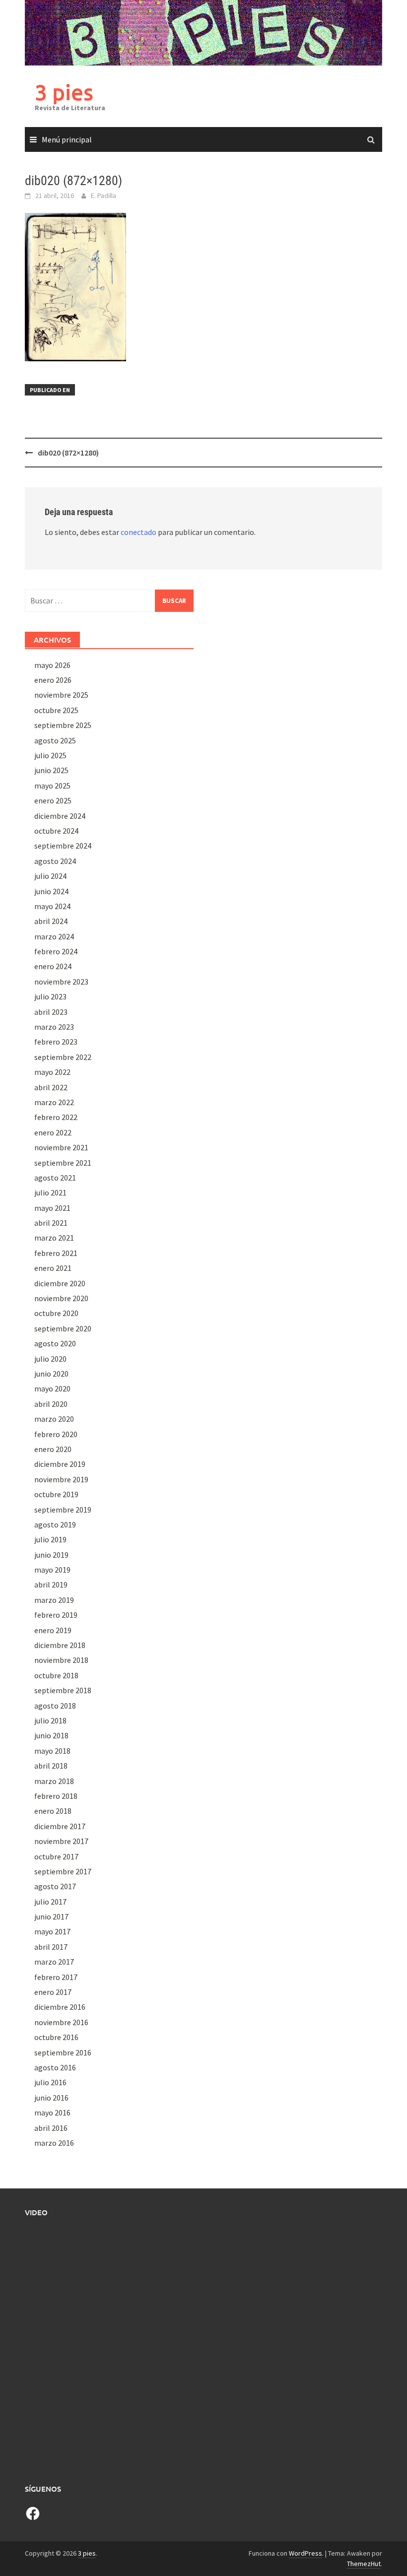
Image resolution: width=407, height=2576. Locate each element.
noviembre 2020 (61, 1298)
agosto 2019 (55, 1524)
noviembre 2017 (61, 1841)
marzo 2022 (54, 1102)
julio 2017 (50, 1902)
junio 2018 (51, 1735)
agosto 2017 (55, 1886)
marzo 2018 (54, 1781)
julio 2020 (50, 1359)
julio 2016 (50, 2082)
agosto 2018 (55, 1706)
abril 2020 (51, 1404)
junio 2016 (51, 2098)
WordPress (305, 2553)
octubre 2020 (56, 1313)
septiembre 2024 (63, 846)
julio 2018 (50, 1720)
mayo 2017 (52, 1931)
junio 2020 (51, 1374)
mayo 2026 (52, 665)
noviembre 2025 (61, 695)
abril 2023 (51, 1012)
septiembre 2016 (63, 2052)
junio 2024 (51, 891)
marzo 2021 (54, 1238)
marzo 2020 (54, 1419)
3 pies (64, 92)
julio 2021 (50, 1192)
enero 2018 (53, 1811)
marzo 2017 (54, 1962)
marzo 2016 (54, 2143)
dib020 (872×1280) (68, 453)
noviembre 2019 (61, 1479)
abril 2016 (51, 2128)
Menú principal (67, 139)
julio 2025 (50, 755)
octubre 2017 (56, 1856)
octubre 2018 (56, 1675)
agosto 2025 (55, 740)
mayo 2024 (52, 906)
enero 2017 (53, 1992)
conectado (138, 532)
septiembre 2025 (63, 725)
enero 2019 (53, 1630)
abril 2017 (51, 1947)
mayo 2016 (52, 2113)
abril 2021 (51, 1223)
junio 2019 (51, 1555)
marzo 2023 (54, 1027)
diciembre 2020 (60, 1283)
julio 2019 (50, 1539)
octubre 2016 (56, 2037)
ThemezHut (364, 2564)
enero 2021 (53, 1268)
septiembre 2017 (63, 1871)
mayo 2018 (52, 1751)
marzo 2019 (54, 1600)
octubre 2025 (56, 710)
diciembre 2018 (60, 1645)
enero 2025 (53, 800)
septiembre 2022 (63, 1057)
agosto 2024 (55, 861)
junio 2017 (51, 1916)
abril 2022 (51, 1087)
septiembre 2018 (63, 1690)
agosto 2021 (55, 1178)
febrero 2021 (56, 1253)
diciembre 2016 (60, 2007)
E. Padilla (103, 196)
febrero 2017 (56, 1977)
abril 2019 (51, 1585)
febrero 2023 (56, 1042)
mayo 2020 (52, 1388)
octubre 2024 (56, 831)
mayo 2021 (52, 1208)
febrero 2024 (56, 951)
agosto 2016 (55, 2067)
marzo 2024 (54, 936)
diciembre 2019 (60, 1464)
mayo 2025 (52, 786)
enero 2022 (53, 1132)
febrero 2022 (56, 1117)
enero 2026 (53, 680)
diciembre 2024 (60, 816)
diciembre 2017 (60, 1826)
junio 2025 (51, 770)
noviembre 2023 (61, 982)
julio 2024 (50, 876)
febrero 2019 (56, 1615)
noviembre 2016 (61, 2022)
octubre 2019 (56, 1494)
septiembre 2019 (63, 1510)
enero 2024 (53, 966)
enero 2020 (53, 1449)
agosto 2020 (55, 1343)
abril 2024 (51, 921)
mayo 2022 (52, 1072)
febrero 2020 (56, 1434)
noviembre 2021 (61, 1147)
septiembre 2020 (63, 1328)
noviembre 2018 (61, 1660)
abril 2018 (51, 1766)
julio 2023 (50, 996)
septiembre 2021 (63, 1163)
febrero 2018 (56, 1796)
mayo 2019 (52, 1570)
